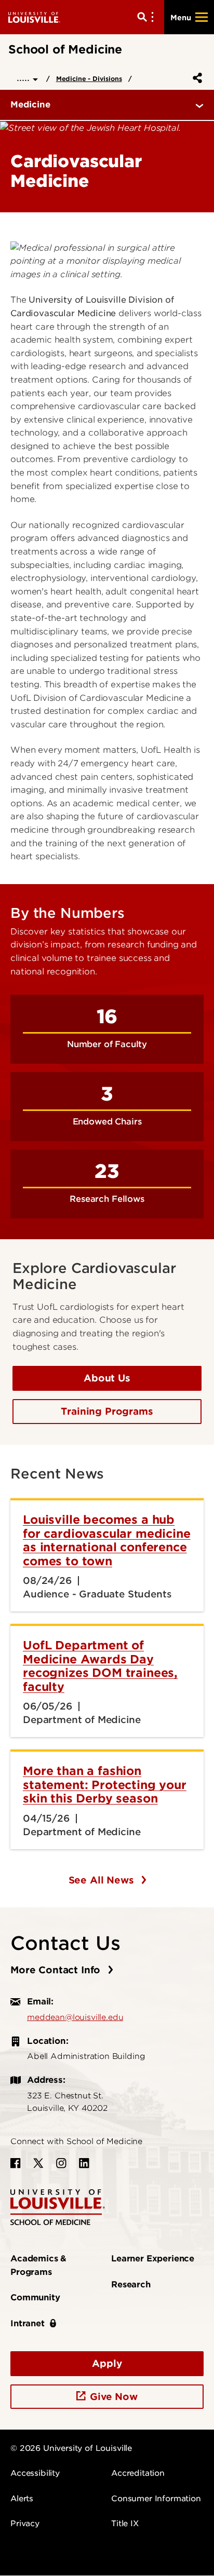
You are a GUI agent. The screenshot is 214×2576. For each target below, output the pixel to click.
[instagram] (61, 2163)
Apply (107, 2363)
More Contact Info (57, 1970)
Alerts (22, 2499)
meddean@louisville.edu (75, 2017)
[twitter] (38, 2163)
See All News (103, 1880)
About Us (107, 1378)
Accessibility (35, 2473)
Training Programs (107, 1411)
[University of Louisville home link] (34, 17)
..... (25, 78)
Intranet (28, 2323)
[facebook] (16, 2163)
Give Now (114, 2397)
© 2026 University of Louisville (71, 2448)
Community (35, 2297)
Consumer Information (156, 2499)
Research (131, 2284)
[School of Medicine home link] (58, 2207)
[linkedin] (84, 2163)
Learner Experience (153, 2259)
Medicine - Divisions (89, 79)
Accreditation (138, 2473)
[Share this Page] (195, 78)
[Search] (148, 17)
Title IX (125, 2524)
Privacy (25, 2524)
